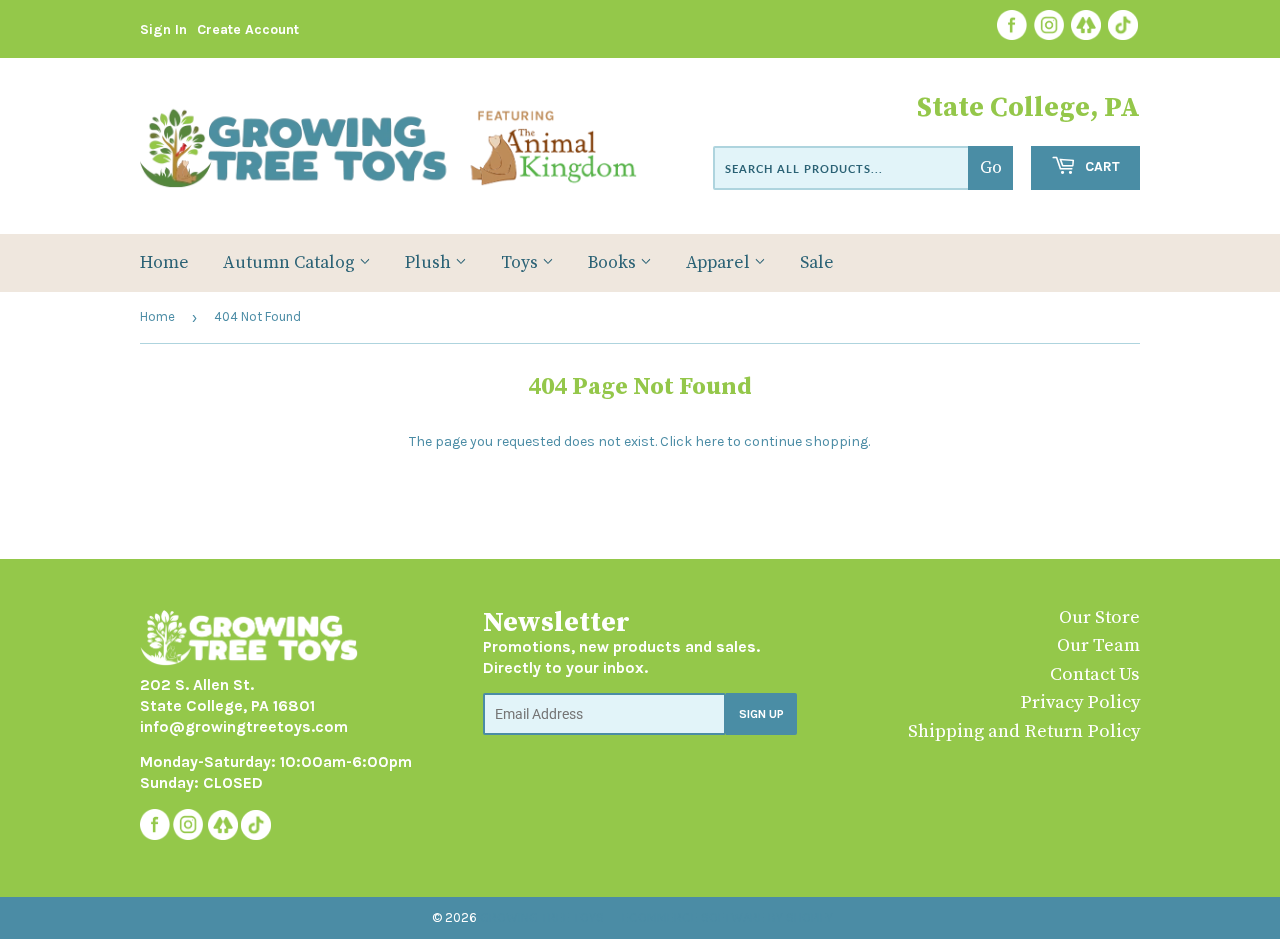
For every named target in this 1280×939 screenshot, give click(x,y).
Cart (1100, 166)
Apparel (720, 263)
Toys (521, 263)
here (709, 441)
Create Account (248, 29)
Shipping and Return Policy (1024, 731)
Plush (430, 263)
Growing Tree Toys (542, 917)
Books (614, 263)
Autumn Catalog (291, 263)
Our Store (1099, 617)
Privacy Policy (1080, 702)
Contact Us (1095, 674)
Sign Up (761, 714)
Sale (817, 263)
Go (991, 168)
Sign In (163, 29)
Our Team (1098, 645)
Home (164, 263)
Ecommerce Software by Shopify (727, 917)
